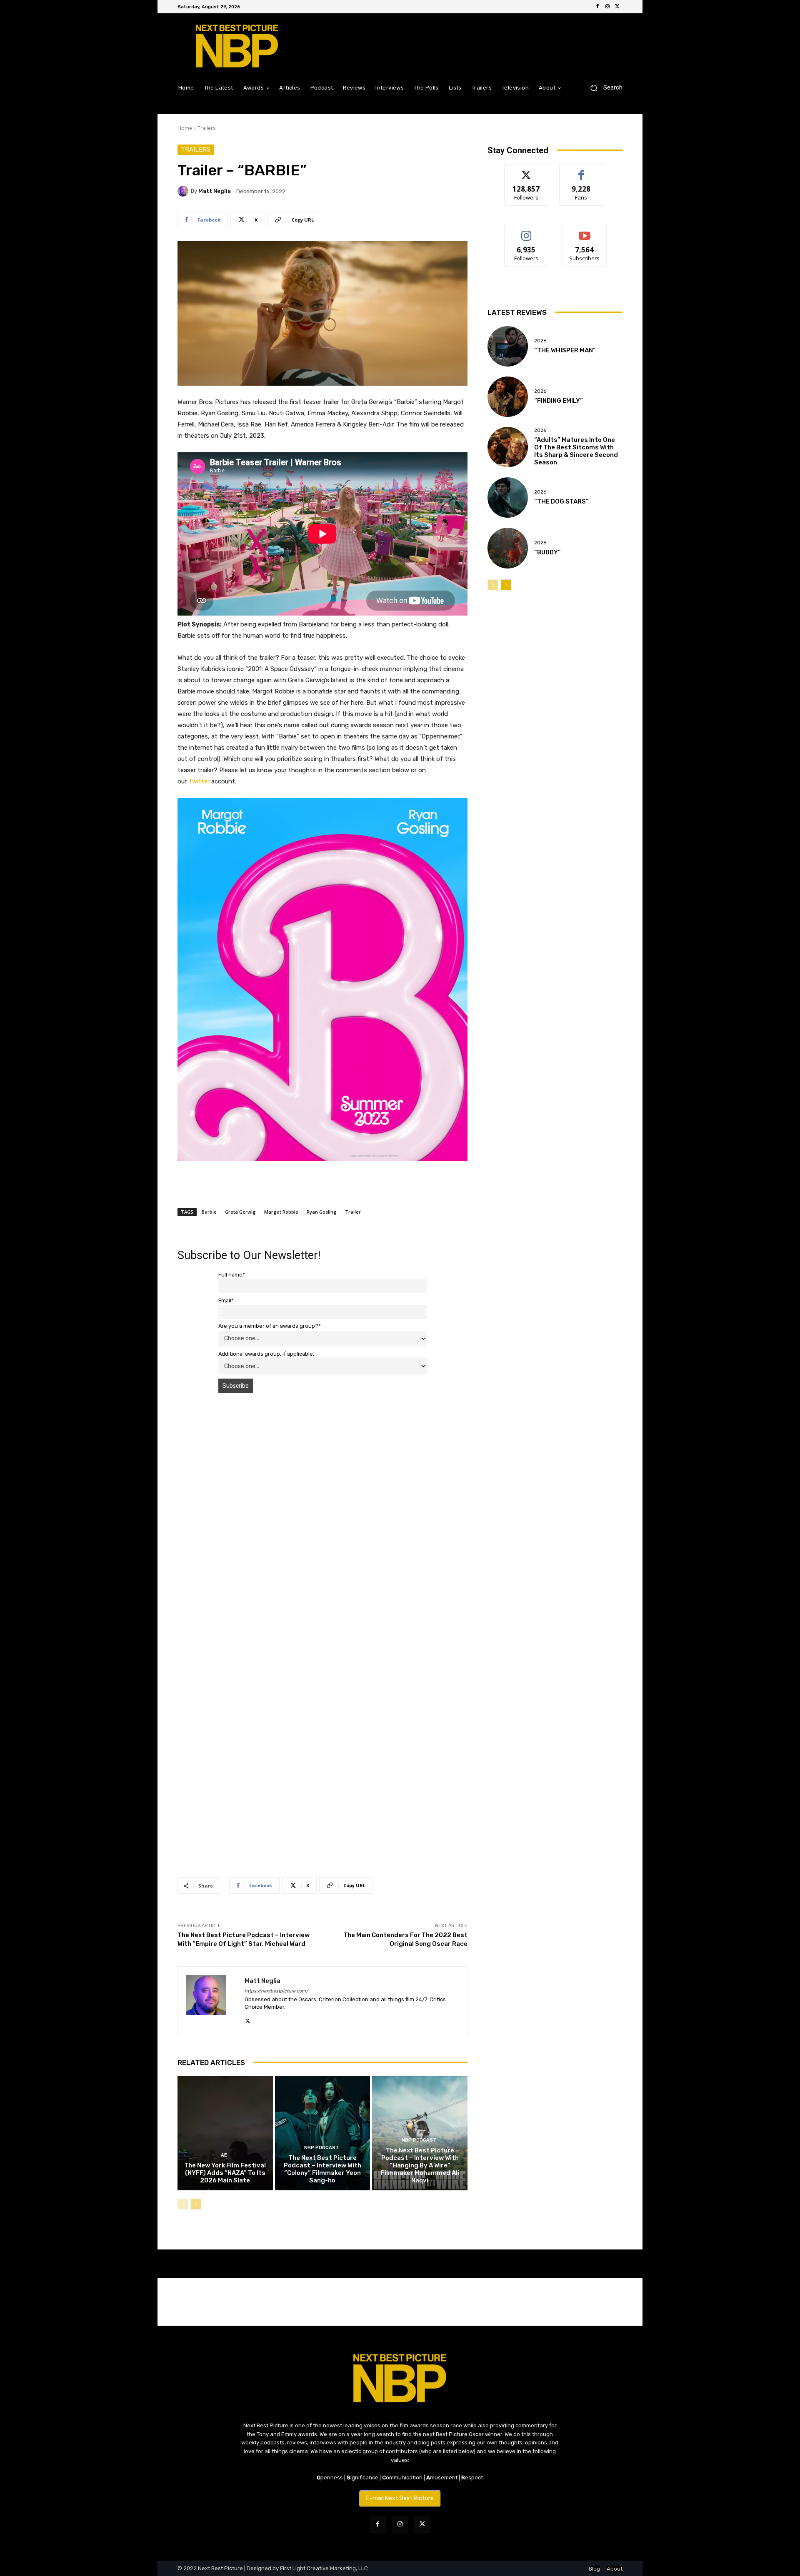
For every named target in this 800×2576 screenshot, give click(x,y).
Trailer (353, 1212)
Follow (526, 171)
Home (185, 128)
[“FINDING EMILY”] (508, 397)
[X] (617, 7)
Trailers (206, 128)
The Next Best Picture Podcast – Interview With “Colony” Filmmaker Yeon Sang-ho (322, 2169)
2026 (540, 341)
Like (581, 171)
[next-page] (196, 2204)
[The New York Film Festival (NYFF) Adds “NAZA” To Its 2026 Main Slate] (225, 2133)
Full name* (232, 1275)
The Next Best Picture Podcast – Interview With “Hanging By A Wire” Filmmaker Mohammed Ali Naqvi (420, 2165)
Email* (226, 1300)
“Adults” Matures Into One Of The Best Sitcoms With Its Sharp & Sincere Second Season (576, 451)
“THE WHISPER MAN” (565, 350)
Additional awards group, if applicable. (266, 1354)
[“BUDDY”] (508, 548)
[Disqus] (322, 1517)
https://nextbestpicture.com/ (276, 1991)
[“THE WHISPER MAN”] (508, 346)
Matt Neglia (215, 191)
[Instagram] (607, 7)
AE (224, 2155)
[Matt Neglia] (184, 191)
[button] (603, 88)
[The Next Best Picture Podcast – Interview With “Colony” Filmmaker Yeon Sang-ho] (323, 2133)
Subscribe (585, 231)
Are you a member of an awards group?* (270, 1326)
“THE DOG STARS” (561, 501)
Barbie (209, 1212)
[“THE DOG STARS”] (508, 497)
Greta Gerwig (240, 1212)
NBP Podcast (321, 2148)
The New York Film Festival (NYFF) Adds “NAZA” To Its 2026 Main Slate (225, 2173)
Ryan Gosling (322, 1212)
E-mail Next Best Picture (400, 2498)
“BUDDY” (547, 552)
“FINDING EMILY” (559, 401)
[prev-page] (183, 2204)
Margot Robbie (281, 1212)
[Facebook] (597, 7)
